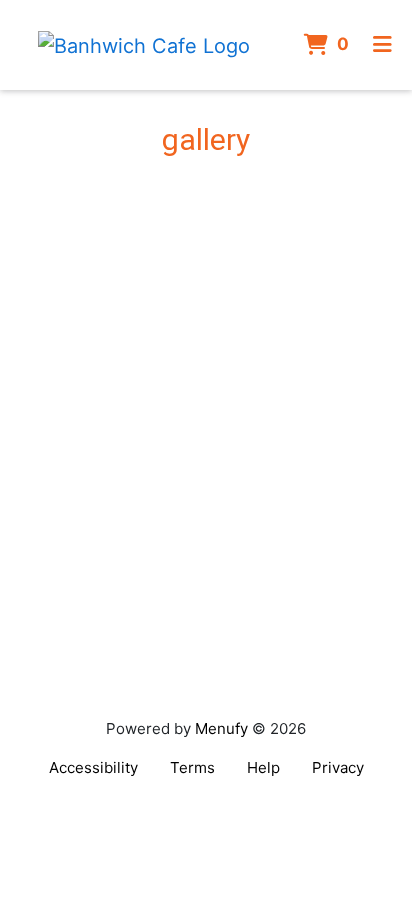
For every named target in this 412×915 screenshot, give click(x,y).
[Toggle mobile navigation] (382, 45)
